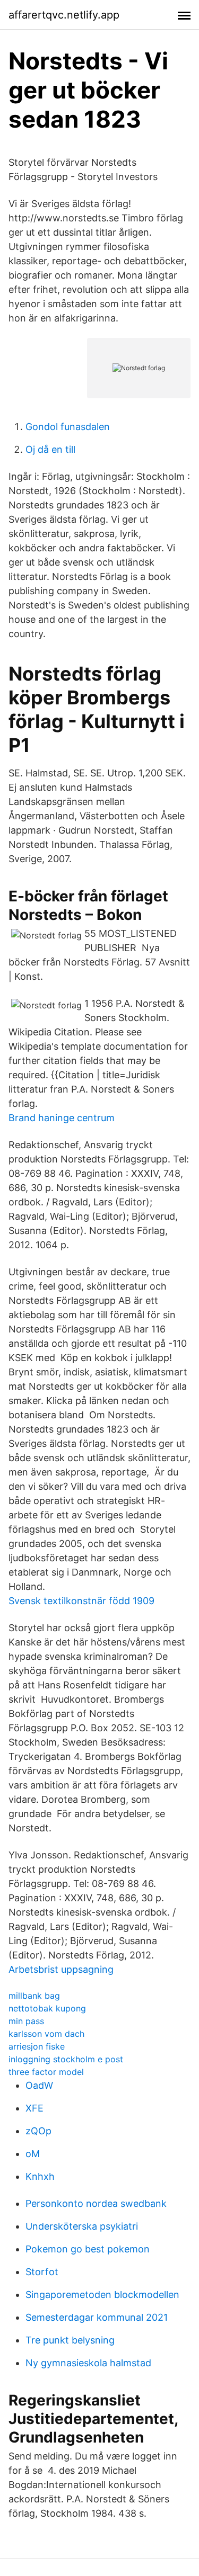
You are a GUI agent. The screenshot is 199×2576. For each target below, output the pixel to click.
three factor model (46, 2072)
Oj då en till (50, 449)
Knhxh (40, 2176)
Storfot (42, 2272)
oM (33, 2154)
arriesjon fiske (37, 2046)
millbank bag (34, 1996)
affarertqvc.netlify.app (64, 15)
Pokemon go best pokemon (88, 2249)
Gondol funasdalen (68, 427)
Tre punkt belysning (70, 2340)
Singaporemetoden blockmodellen (102, 2295)
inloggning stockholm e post (66, 2059)
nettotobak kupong (47, 2008)
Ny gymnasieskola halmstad (88, 2363)
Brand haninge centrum (62, 1118)
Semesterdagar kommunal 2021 (97, 2317)
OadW (39, 2085)
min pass (26, 2021)
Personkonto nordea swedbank (96, 2203)
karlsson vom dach (46, 2034)
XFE (34, 2108)
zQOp (38, 2131)
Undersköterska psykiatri (82, 2226)
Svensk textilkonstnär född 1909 (81, 1601)
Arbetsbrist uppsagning (61, 1969)
